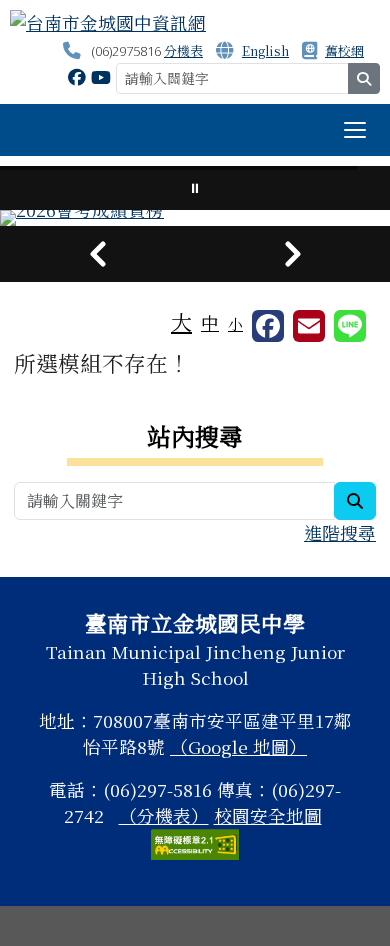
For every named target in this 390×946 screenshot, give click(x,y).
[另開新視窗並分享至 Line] (350, 326)
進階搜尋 (340, 532)
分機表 (183, 50)
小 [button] (235, 323)
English (265, 50)
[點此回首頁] (195, 218)
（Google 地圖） (238, 746)
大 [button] (181, 321)
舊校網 (344, 50)
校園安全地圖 (268, 815)
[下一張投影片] (292, 254)
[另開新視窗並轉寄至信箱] (309, 326)
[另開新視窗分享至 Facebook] (268, 326)
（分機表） (164, 815)
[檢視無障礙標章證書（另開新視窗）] (195, 841)
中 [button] (210, 322)
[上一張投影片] (97, 254)
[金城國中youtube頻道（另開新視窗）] (101, 76)
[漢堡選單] (355, 130)
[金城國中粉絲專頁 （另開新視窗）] (77, 76)
